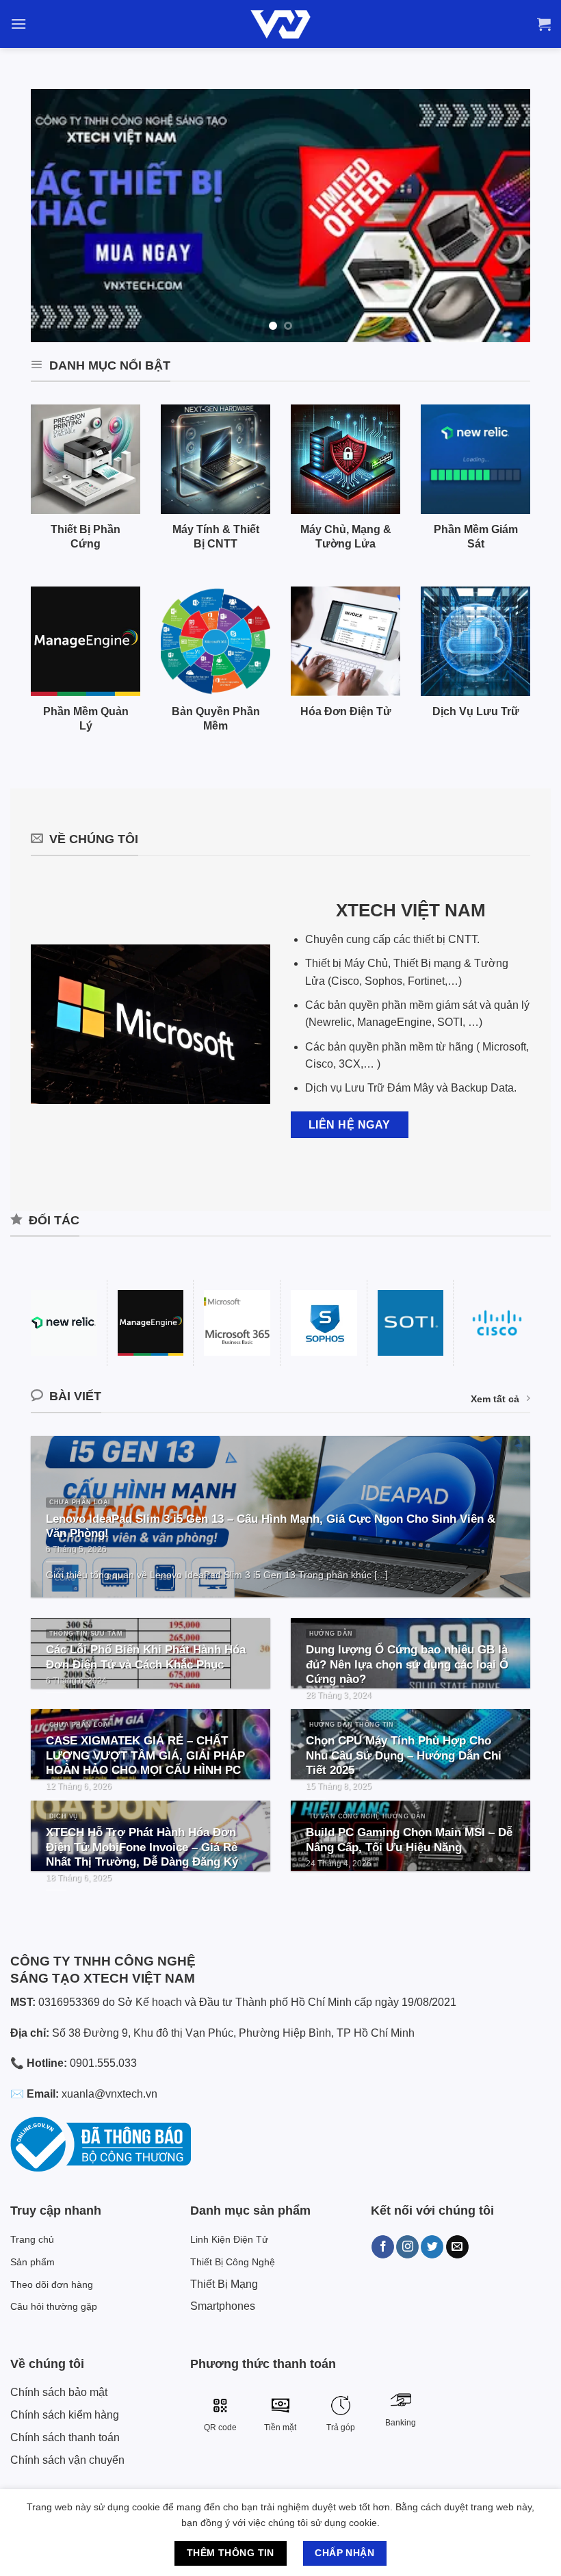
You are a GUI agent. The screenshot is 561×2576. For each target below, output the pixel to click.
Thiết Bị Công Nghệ (233, 2262)
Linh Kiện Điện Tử (229, 2239)
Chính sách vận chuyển (67, 2460)
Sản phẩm (32, 2262)
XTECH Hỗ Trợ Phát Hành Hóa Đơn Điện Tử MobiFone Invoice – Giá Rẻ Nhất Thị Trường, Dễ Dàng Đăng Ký (142, 1847)
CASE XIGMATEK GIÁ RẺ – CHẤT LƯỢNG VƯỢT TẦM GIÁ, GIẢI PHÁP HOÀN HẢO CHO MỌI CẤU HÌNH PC (145, 1755)
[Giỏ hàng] (544, 24)
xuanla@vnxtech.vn (109, 2094)
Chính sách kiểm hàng (65, 2415)
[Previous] (58, 216)
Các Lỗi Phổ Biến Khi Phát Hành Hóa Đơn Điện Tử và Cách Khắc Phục (146, 1657)
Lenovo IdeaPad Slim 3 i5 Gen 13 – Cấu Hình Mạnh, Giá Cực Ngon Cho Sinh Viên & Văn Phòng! (271, 1527)
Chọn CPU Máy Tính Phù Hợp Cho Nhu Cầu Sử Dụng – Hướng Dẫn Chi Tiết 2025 (404, 1755)
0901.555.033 (103, 2063)
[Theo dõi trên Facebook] (383, 2247)
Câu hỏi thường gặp (54, 2306)
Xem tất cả (495, 1399)
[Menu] (18, 24)
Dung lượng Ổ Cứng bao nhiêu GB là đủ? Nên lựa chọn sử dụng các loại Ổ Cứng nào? (407, 1664)
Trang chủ (32, 2239)
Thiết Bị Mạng (224, 2284)
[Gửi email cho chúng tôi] (457, 2247)
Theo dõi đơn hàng (52, 2284)
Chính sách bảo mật (59, 2392)
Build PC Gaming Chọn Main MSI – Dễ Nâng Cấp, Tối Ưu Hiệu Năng (409, 1840)
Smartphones (223, 2306)
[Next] (503, 216)
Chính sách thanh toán (65, 2437)
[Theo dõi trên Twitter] (432, 2247)
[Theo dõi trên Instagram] (407, 2247)
